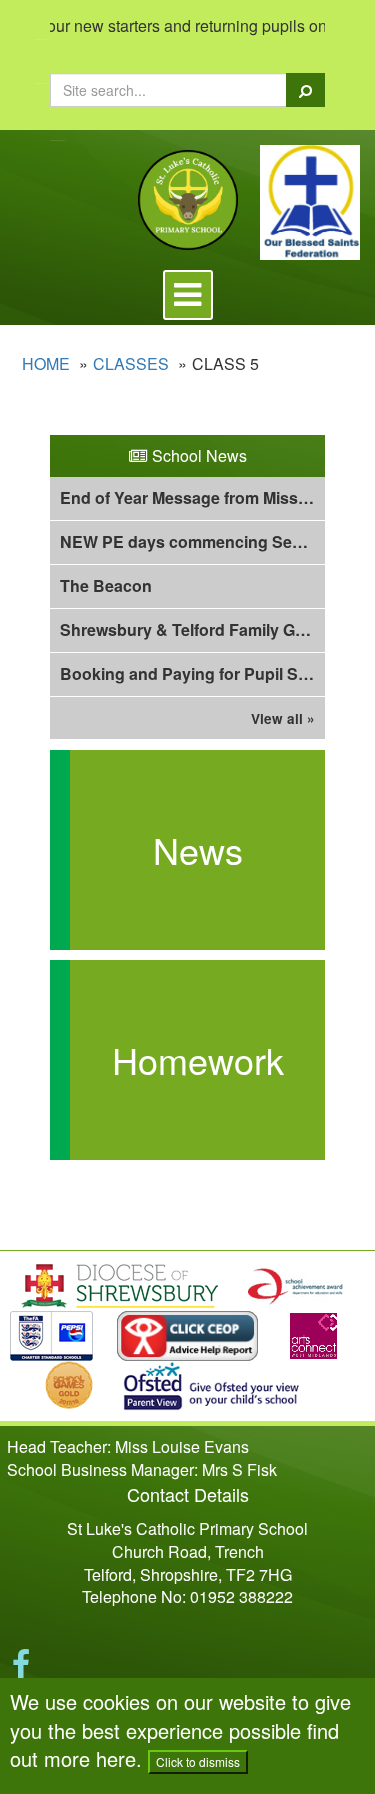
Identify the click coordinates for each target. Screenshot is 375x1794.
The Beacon (106, 585)
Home (46, 363)
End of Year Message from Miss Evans (192, 497)
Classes (131, 363)
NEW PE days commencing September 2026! (192, 541)
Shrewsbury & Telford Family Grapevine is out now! (192, 629)
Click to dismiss (198, 1761)
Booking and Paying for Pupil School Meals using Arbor (192, 673)
